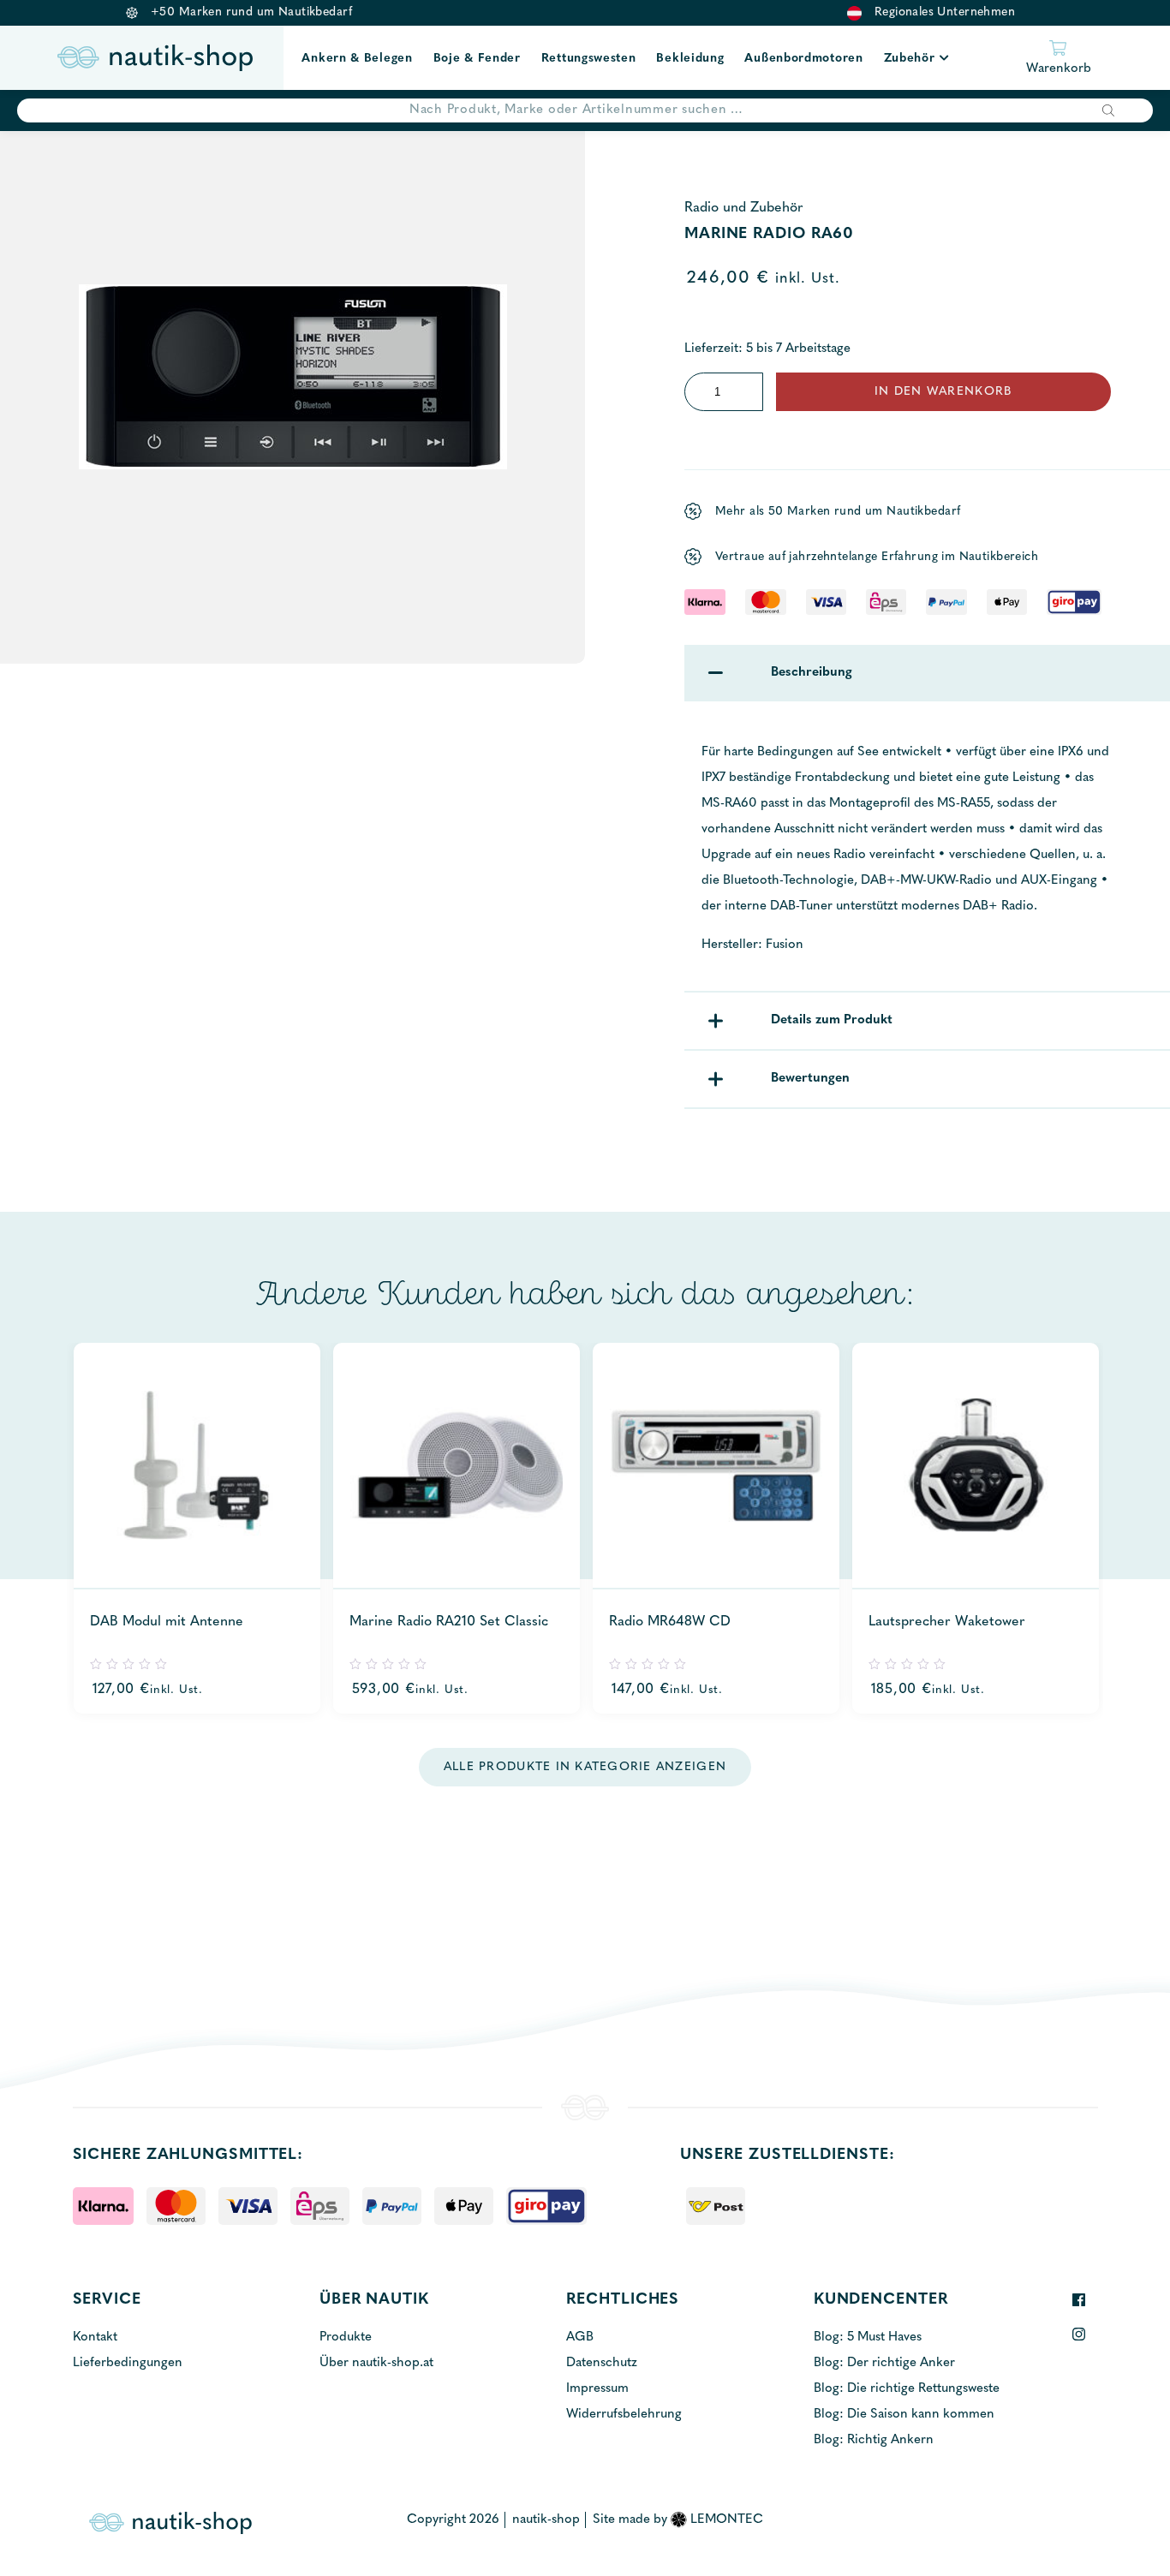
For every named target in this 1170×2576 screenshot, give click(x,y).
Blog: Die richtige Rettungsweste (907, 2389)
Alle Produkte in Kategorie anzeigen (585, 1767)
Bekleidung (690, 59)
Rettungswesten (589, 59)
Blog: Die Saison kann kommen (904, 2415)
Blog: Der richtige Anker (884, 2363)
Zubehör (910, 59)
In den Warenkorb (943, 392)
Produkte (346, 2337)
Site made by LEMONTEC (678, 2520)
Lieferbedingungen (128, 2363)
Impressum (597, 2389)
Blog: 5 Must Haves (868, 2337)
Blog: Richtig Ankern (874, 2440)
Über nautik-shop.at (376, 2363)
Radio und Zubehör (744, 208)
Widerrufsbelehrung (624, 2415)
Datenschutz (602, 2363)
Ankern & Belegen (357, 59)
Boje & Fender (477, 59)
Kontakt (95, 2337)
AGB (580, 2337)
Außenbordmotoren (803, 59)
